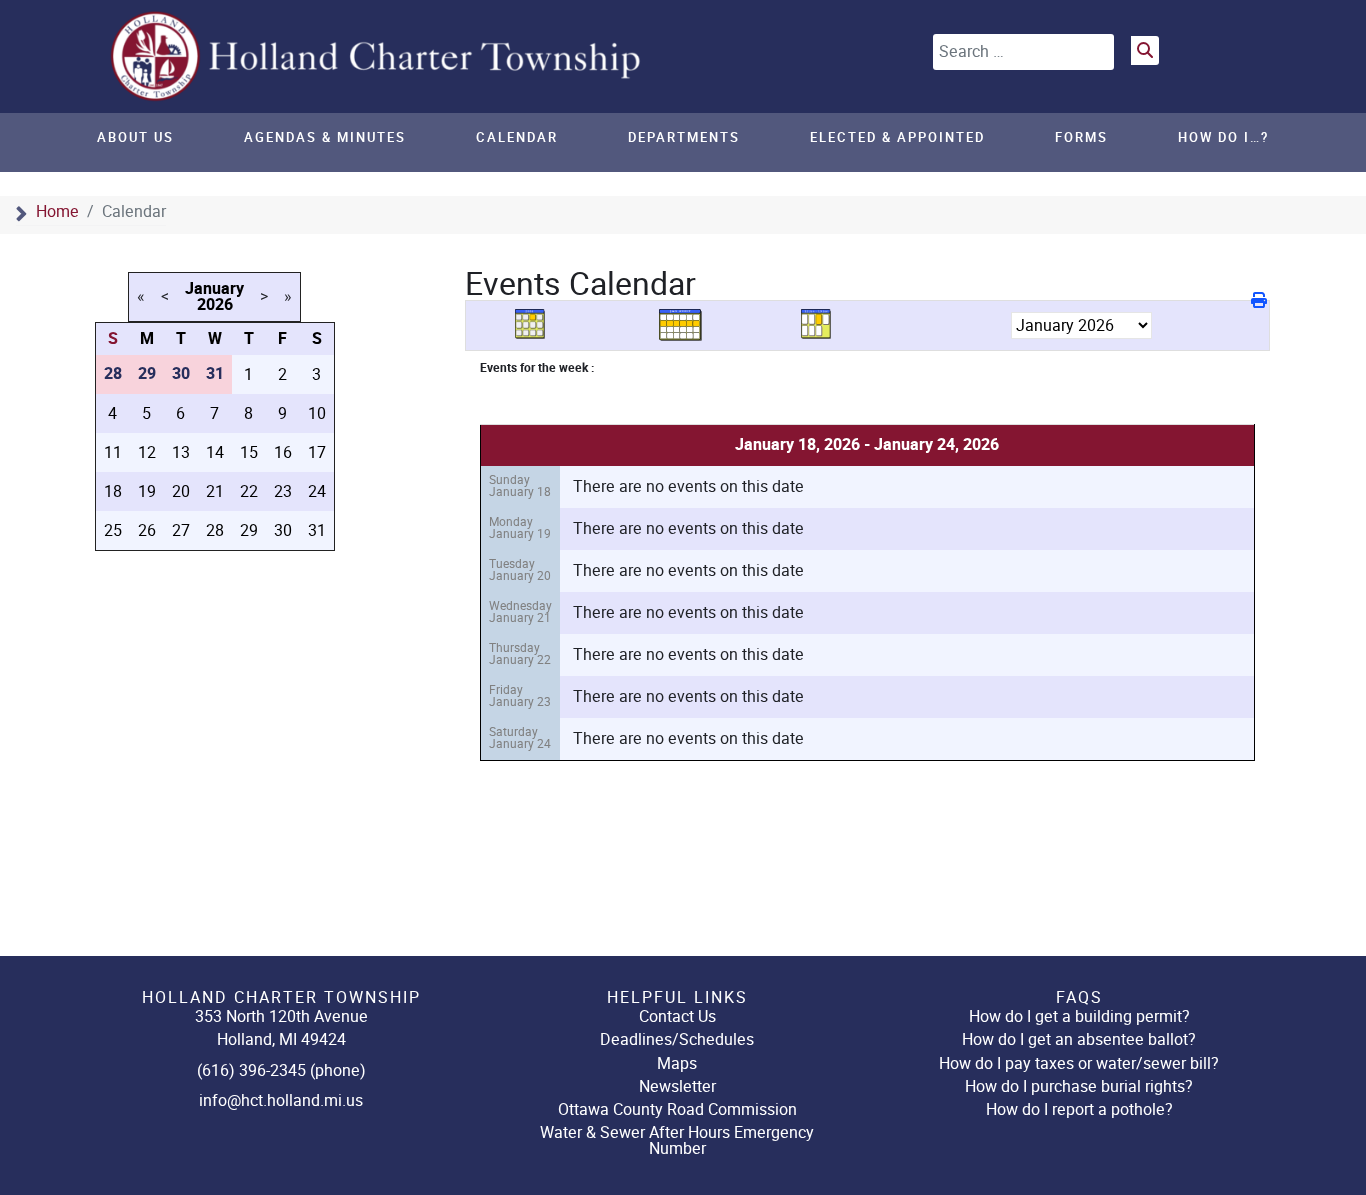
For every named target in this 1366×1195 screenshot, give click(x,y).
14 (215, 452)
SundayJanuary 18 (520, 485)
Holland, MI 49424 (281, 1039)
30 (283, 530)
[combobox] (1023, 52)
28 (215, 530)
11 (113, 452)
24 (317, 491)
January (214, 289)
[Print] (1260, 300)
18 (113, 491)
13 (181, 452)
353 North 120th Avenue (281, 1016)
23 (283, 491)
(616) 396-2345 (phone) (281, 1070)
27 (181, 530)
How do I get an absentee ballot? (1079, 1039)
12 (147, 452)
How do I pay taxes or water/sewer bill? (1079, 1063)
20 (181, 491)
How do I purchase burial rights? (1079, 1086)
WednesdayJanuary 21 (520, 611)
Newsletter (677, 1086)
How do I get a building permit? (1079, 1016)
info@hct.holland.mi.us (281, 1100)
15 (249, 452)
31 (317, 530)
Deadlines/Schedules (677, 1039)
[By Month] (537, 324)
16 (283, 452)
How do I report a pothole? (1079, 1109)
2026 (215, 305)
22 (249, 491)
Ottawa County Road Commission (677, 1109)
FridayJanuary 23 (520, 695)
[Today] (823, 324)
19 (147, 491)
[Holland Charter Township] (378, 55)
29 (249, 530)
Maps (677, 1063)
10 (317, 413)
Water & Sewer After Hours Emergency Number (677, 1140)
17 (317, 452)
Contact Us (677, 1016)
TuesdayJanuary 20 (520, 569)
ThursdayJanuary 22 (520, 653)
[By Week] (681, 324)
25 (113, 530)
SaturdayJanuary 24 (520, 737)
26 (147, 530)
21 (215, 491)
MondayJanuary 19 (520, 527)
